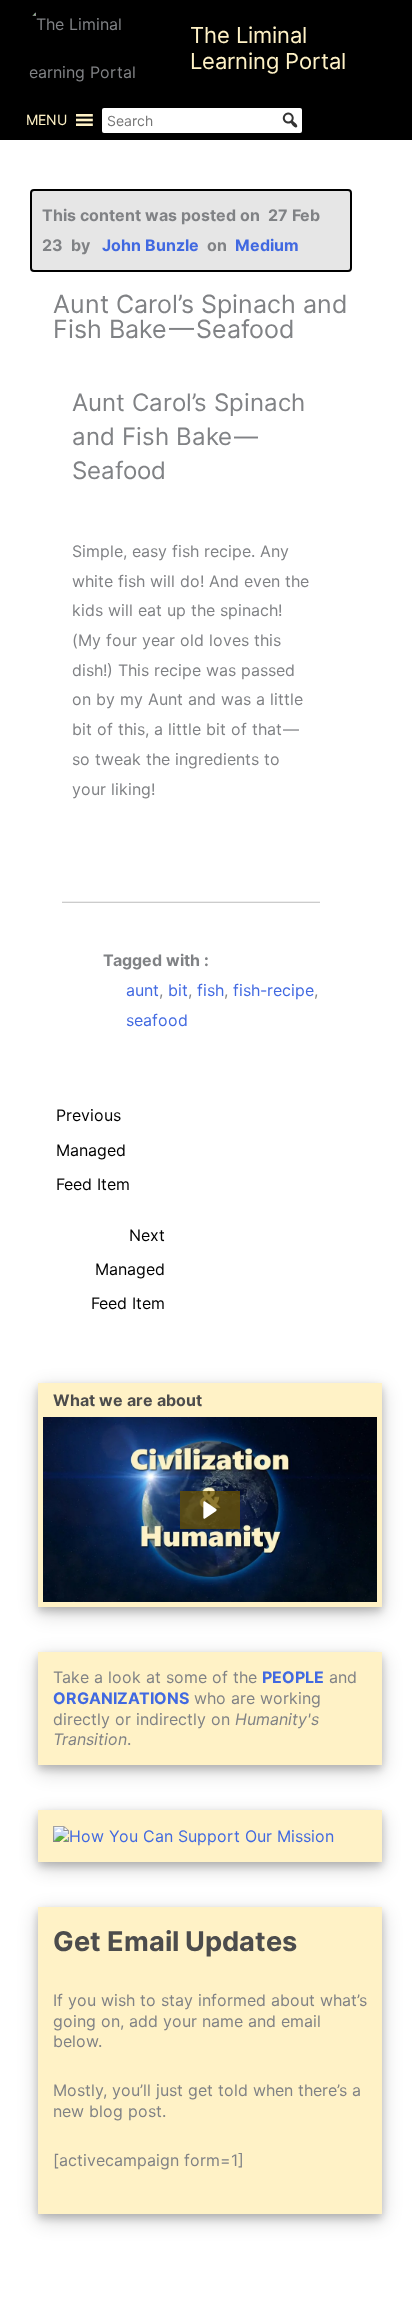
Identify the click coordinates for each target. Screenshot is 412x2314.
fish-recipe (273, 990)
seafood (157, 1020)
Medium (267, 245)
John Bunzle (150, 245)
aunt (142, 990)
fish (210, 990)
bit (178, 990)
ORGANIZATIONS (121, 1698)
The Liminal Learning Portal (268, 48)
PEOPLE (293, 1677)
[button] (46, 120)
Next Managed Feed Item (128, 1240)
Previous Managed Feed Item (93, 1120)
